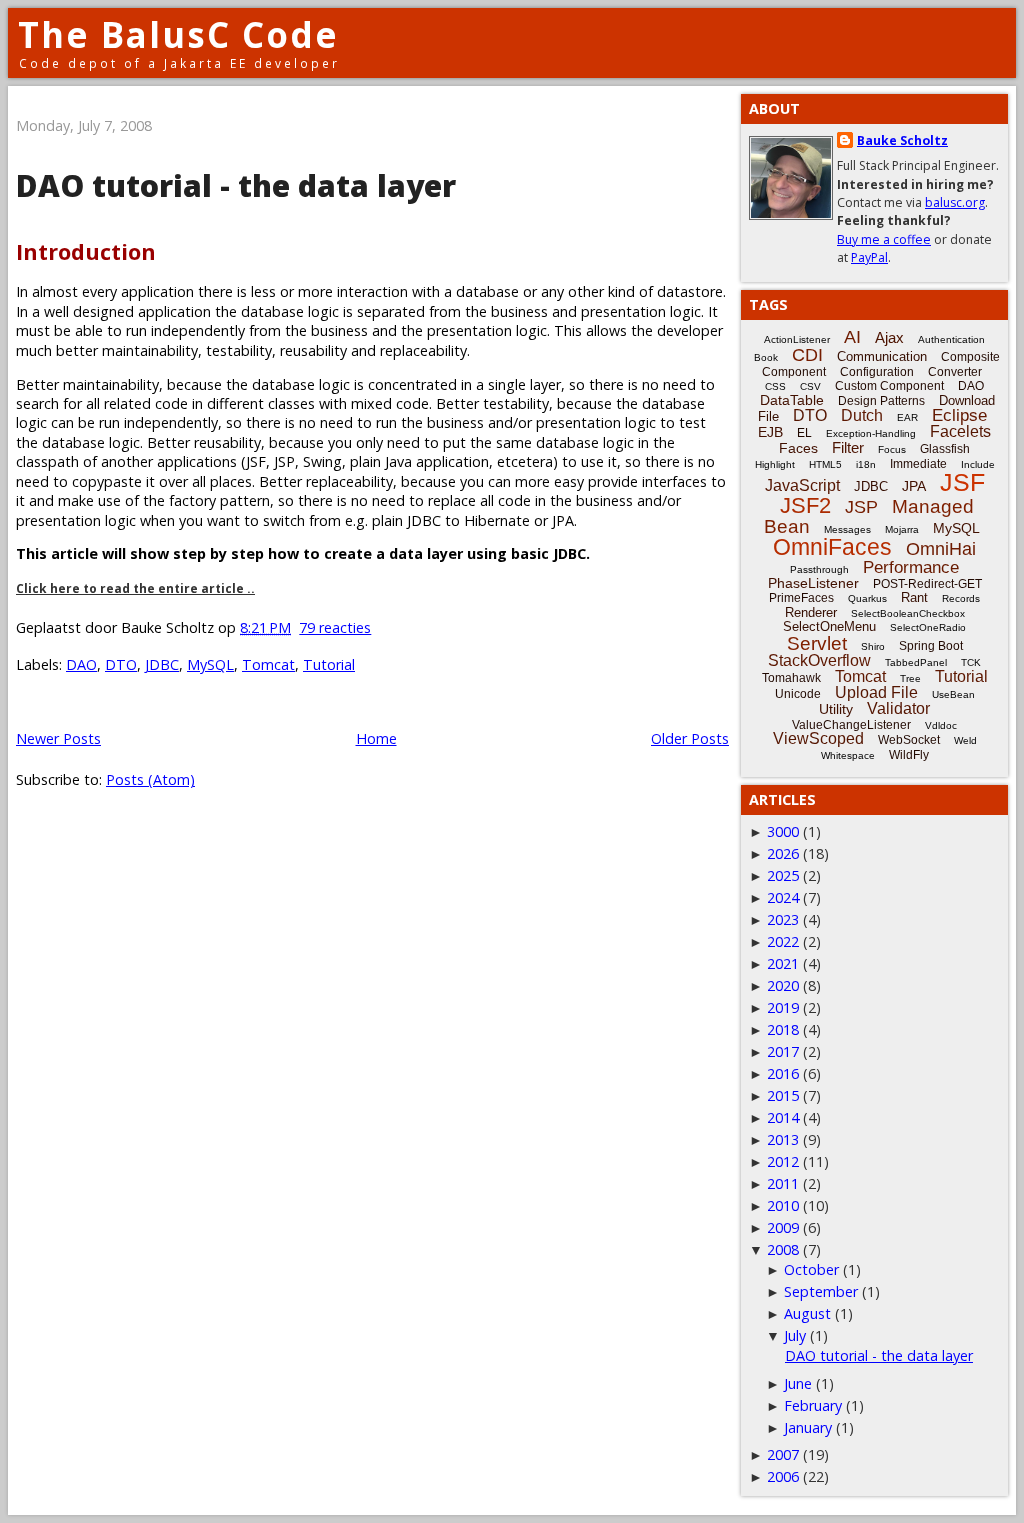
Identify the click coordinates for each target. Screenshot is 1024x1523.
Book (766, 357)
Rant (914, 597)
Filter (848, 447)
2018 (783, 1029)
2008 (783, 1249)
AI (852, 337)
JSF (962, 482)
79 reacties (335, 627)
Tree (910, 678)
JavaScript (802, 485)
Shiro (873, 646)
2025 (783, 875)
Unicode (798, 694)
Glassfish (945, 449)
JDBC (162, 664)
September (821, 1291)
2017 (783, 1051)
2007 (783, 1454)
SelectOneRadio (928, 627)
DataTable (792, 400)
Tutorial (329, 664)
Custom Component (889, 386)
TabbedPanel (916, 662)
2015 (783, 1095)
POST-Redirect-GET (927, 584)
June (798, 1383)
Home (376, 738)
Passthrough (819, 569)
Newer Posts (58, 738)
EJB (770, 432)
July (795, 1335)
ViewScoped (818, 738)
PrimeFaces (801, 598)
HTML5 (825, 464)
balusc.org (955, 202)
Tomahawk (791, 678)
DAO (81, 664)
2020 (783, 985)
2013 (783, 1139)
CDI (807, 355)
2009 (783, 1227)
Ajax (889, 337)
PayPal (869, 257)
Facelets (960, 431)
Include (978, 464)
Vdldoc (941, 725)
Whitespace (848, 755)
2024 (783, 897)
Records (961, 598)
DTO (121, 664)
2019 (783, 1007)
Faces (798, 448)
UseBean (953, 694)
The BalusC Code (178, 34)
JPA (914, 486)
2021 (783, 963)
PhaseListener (813, 583)
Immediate (918, 464)
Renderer (811, 612)
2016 (783, 1073)
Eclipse (959, 415)
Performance (911, 567)
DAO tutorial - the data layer (236, 185)
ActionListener (797, 339)
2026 (783, 853)
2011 (783, 1183)
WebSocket (909, 740)
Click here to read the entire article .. (135, 588)
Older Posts (690, 738)
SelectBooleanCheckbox (908, 613)
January (808, 1427)
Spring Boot (931, 646)
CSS (775, 386)
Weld (965, 740)
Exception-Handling (871, 433)
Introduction (86, 251)
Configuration (877, 372)
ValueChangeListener (851, 725)
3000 (783, 831)
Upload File (876, 692)
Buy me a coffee (884, 239)
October (811, 1269)
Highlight (775, 464)
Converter (955, 372)
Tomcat (268, 664)
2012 (783, 1161)
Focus (892, 449)
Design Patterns (881, 401)
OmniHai (941, 549)
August (807, 1313)
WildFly (909, 755)
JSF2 (805, 505)
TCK (971, 662)
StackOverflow (819, 660)
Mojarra (902, 529)
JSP (861, 507)
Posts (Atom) (150, 779)
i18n (866, 464)
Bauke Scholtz (902, 140)
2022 (783, 941)
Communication (882, 356)
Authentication (951, 339)
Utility (836, 709)
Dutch (862, 415)
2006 (783, 1476)
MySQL (210, 664)
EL (804, 433)
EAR (907, 417)
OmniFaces (832, 547)
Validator (898, 708)
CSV (810, 386)
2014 (783, 1117)
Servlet (817, 643)
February (813, 1405)
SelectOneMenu (829, 626)
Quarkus (867, 598)
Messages (847, 529)
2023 (783, 919)
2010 (783, 1205)
